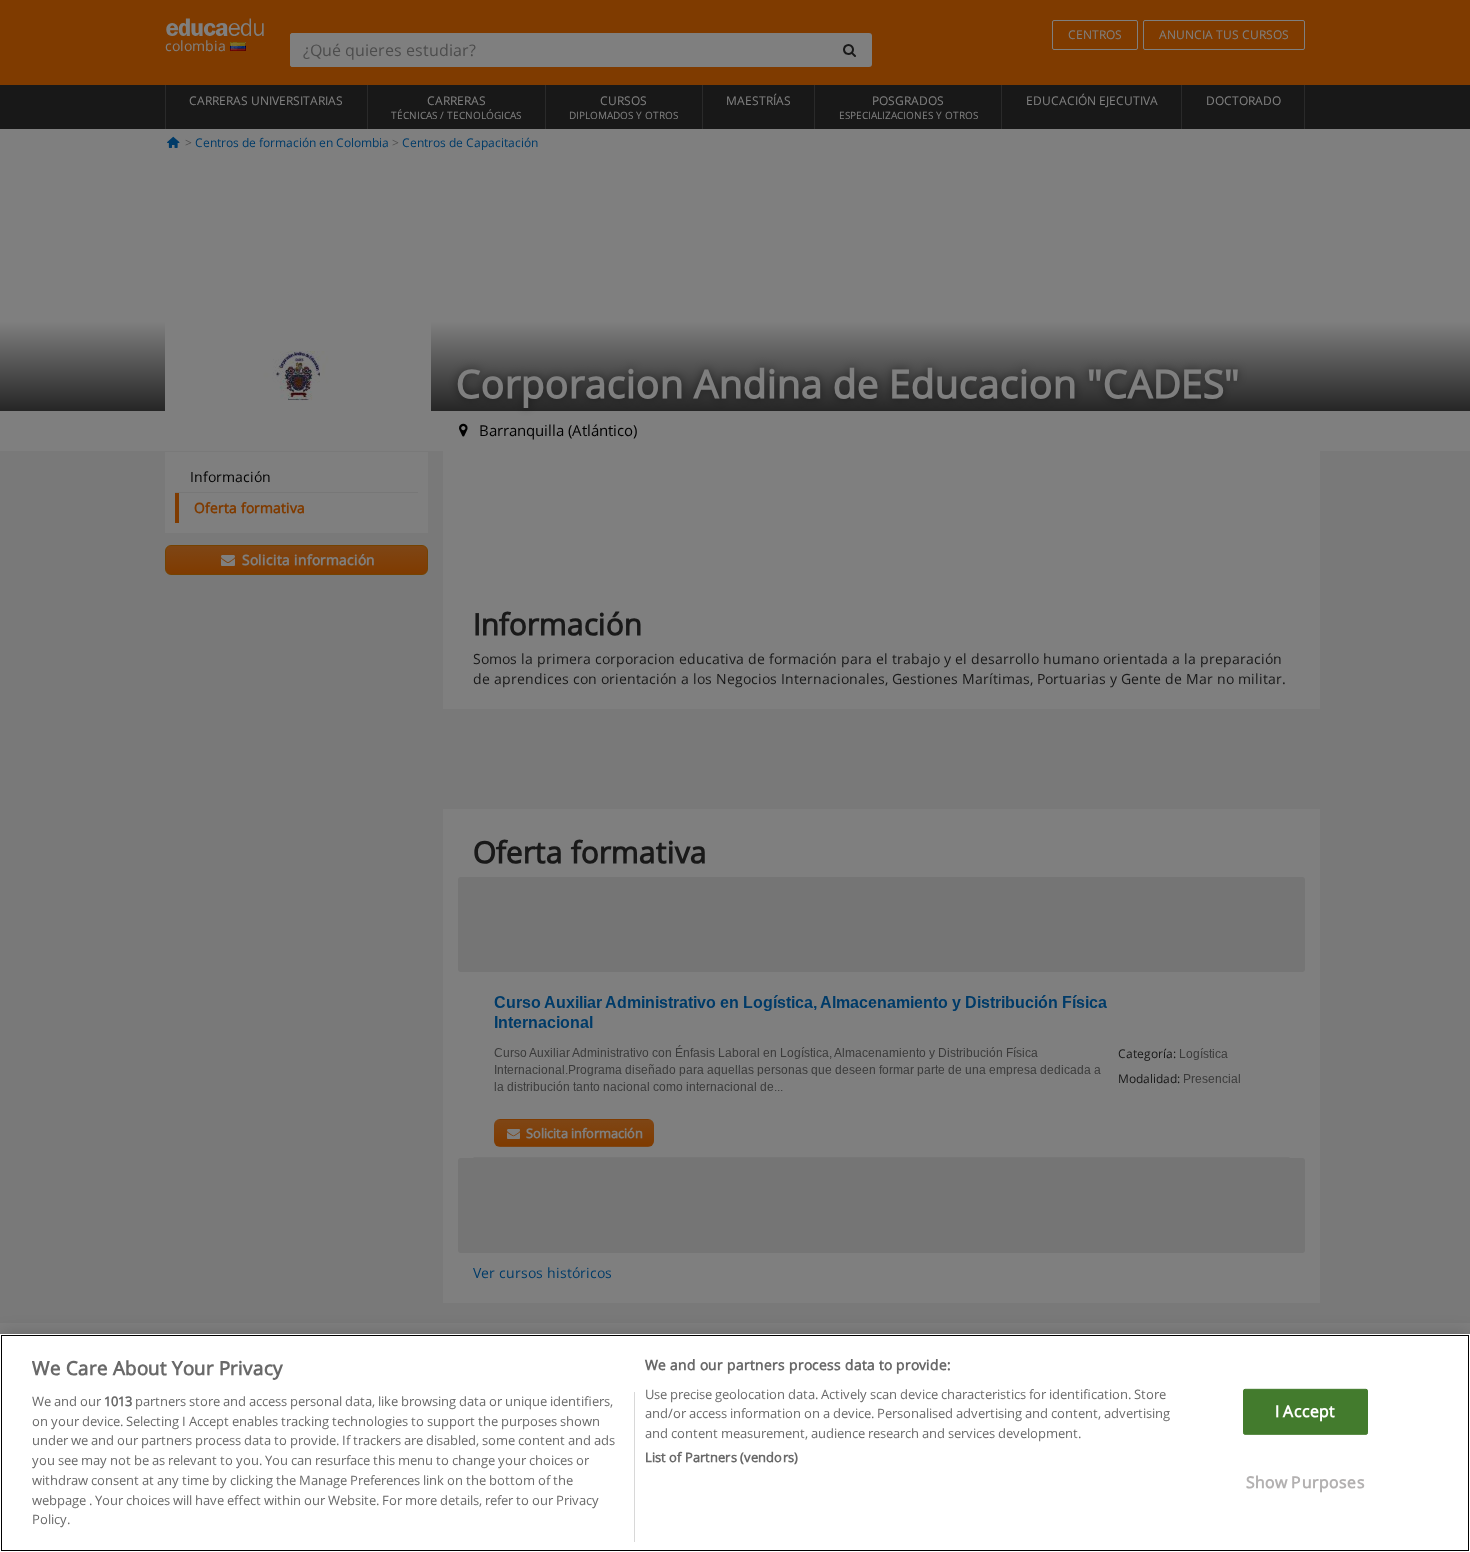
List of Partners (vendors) (721, 1457)
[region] (735, 1443)
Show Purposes (1305, 1481)
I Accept (1305, 1411)
